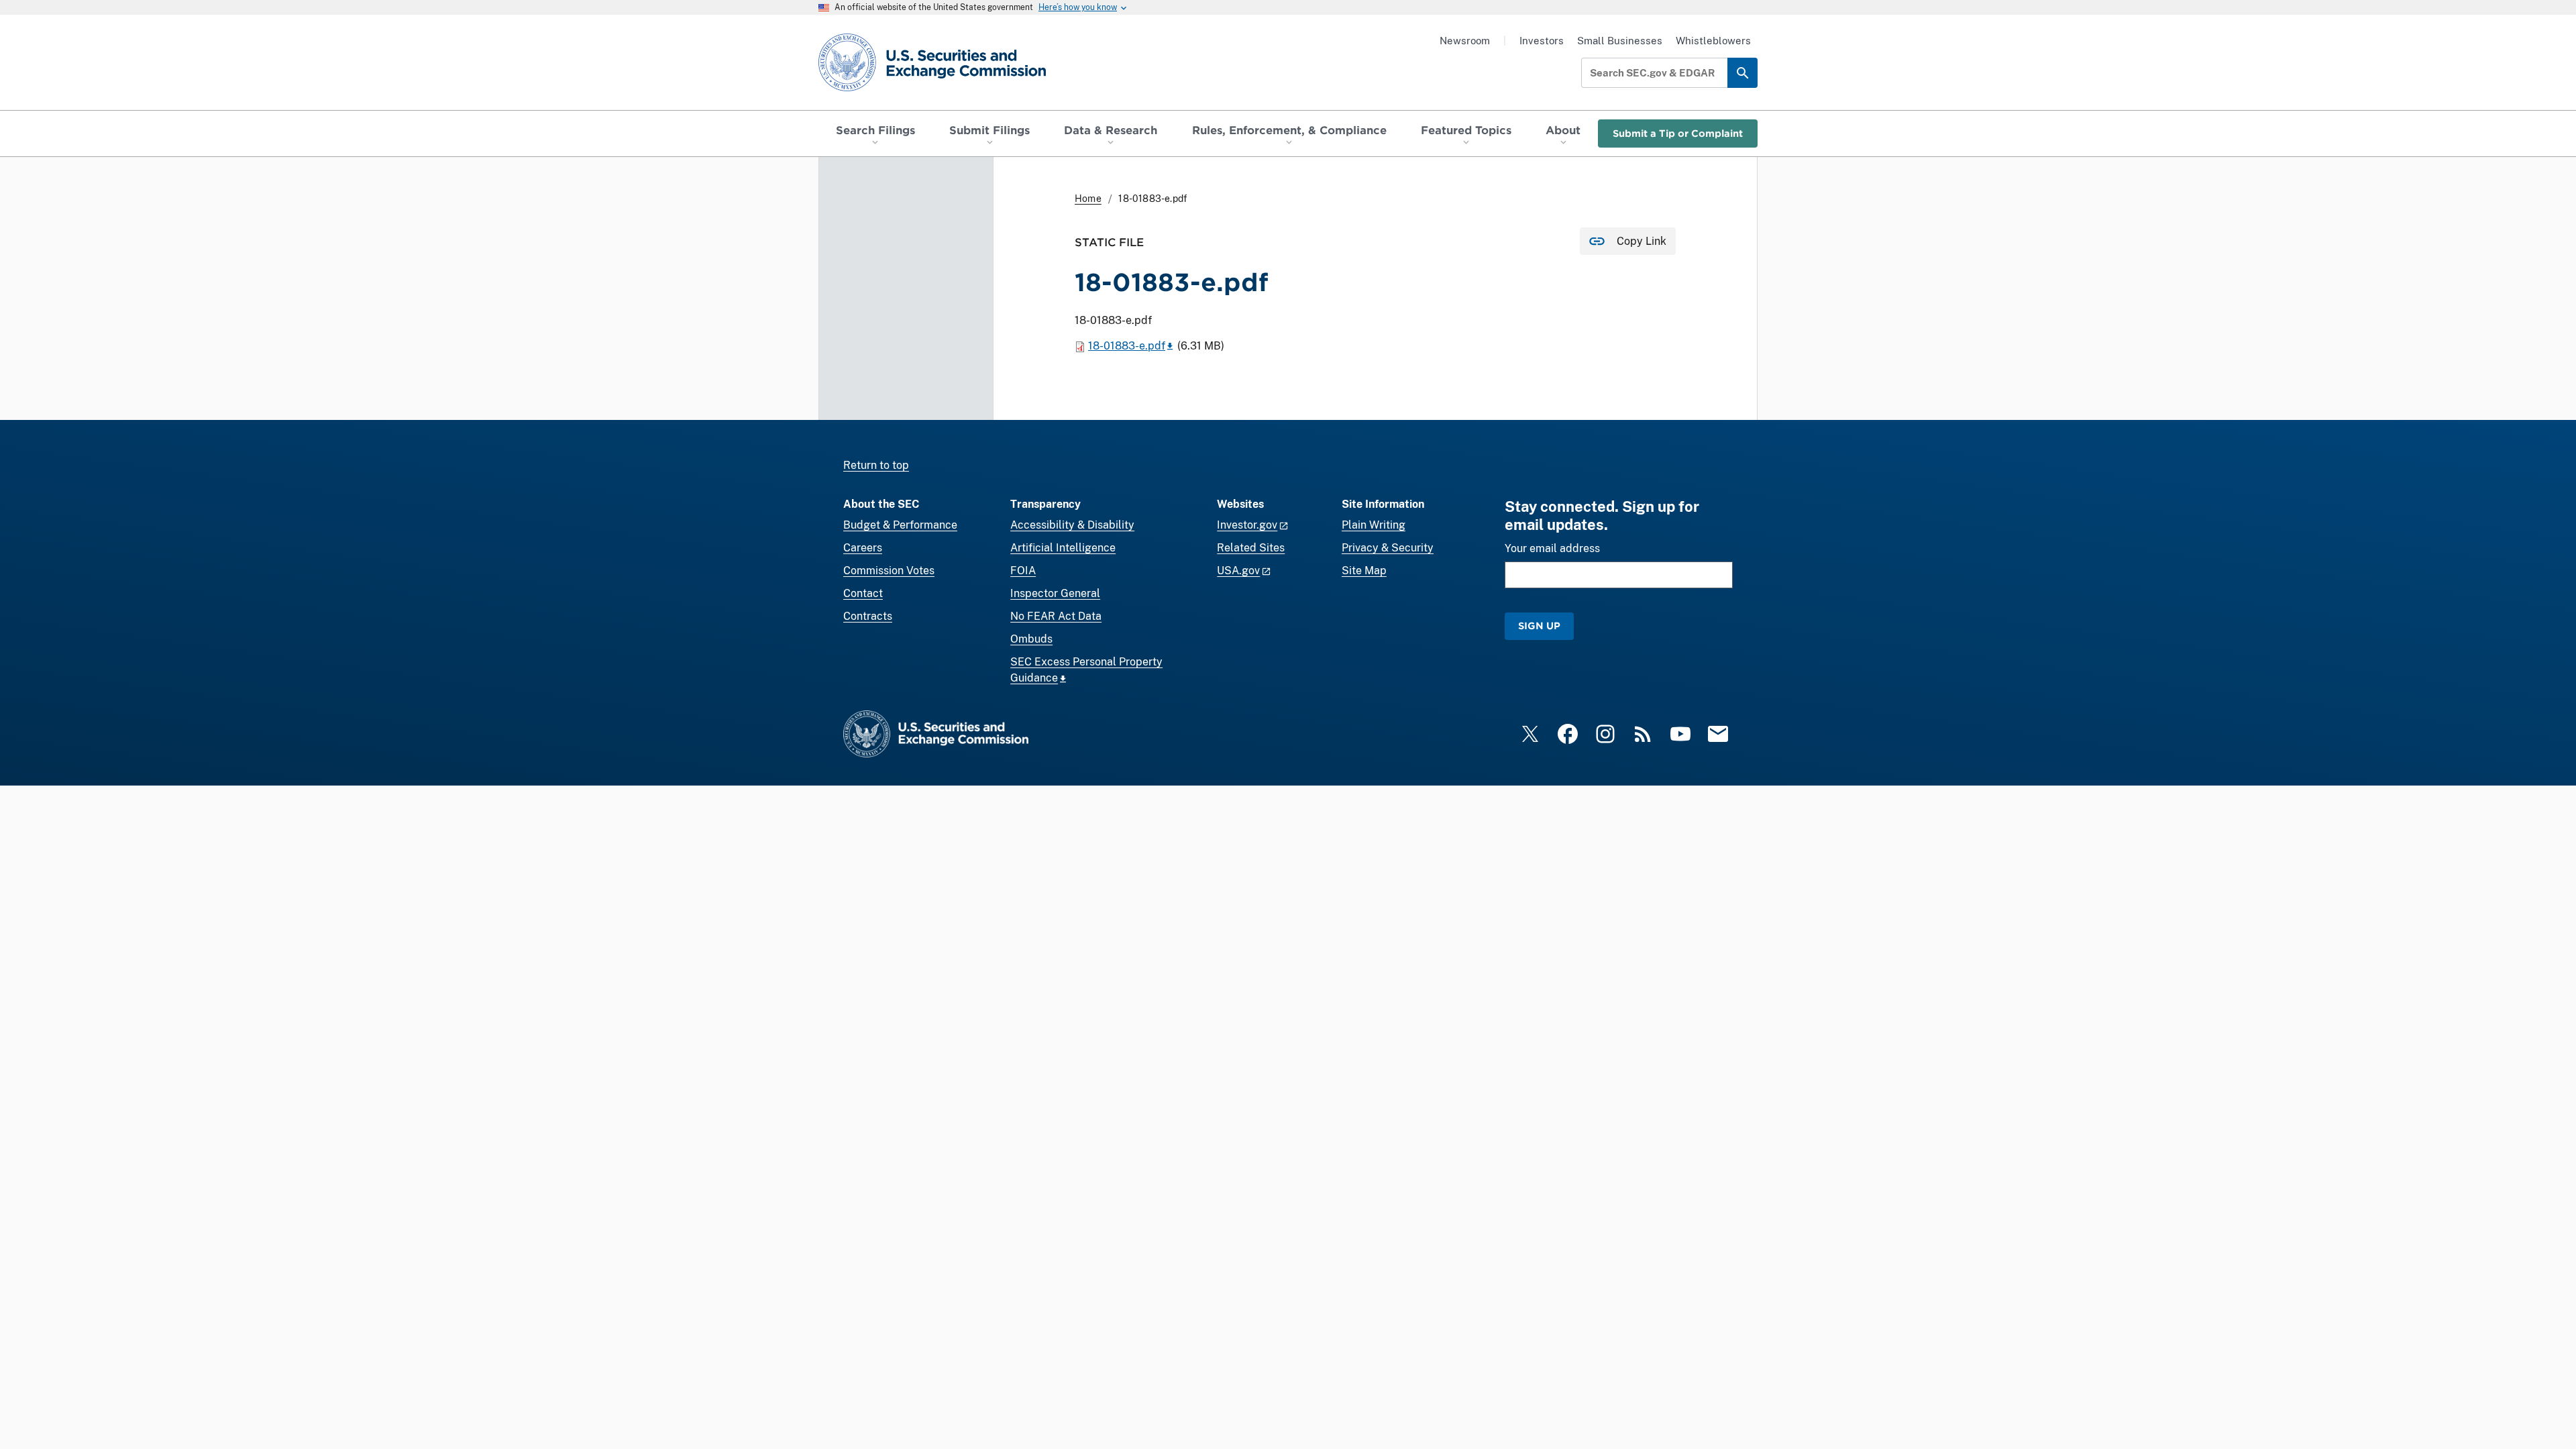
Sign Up (1539, 626)
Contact (863, 593)
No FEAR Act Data (1056, 616)
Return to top (876, 465)
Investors (1542, 41)
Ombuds (1031, 639)
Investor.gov (1247, 525)
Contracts (868, 616)
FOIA (1023, 571)
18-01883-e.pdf (1127, 346)
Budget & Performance (900, 525)
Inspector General (1055, 593)
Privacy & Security (1388, 548)
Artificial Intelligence (1063, 548)
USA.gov (1238, 571)
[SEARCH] (1742, 73)
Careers (863, 548)
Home (1088, 199)
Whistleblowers (1713, 41)
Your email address (1552, 548)
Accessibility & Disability (1072, 525)
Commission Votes (889, 571)
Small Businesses (1620, 41)
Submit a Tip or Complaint (1678, 133)
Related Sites (1251, 548)
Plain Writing (1374, 525)
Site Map (1364, 571)
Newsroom (1465, 41)
